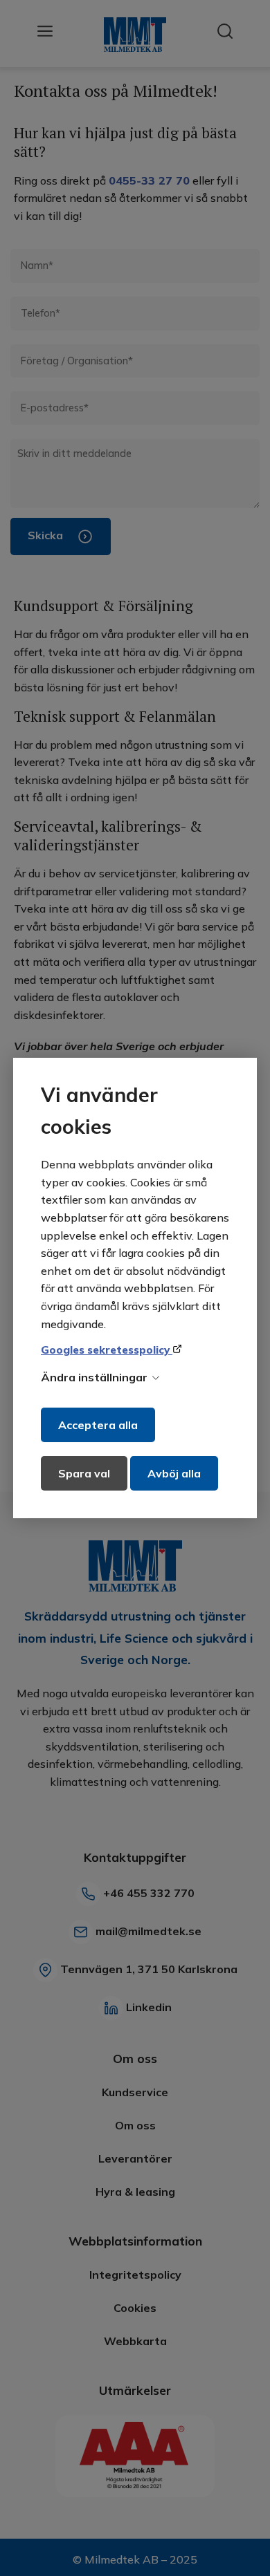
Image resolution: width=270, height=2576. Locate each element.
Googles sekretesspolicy (107, 1350)
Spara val (84, 1473)
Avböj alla (174, 1473)
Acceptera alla (98, 1425)
